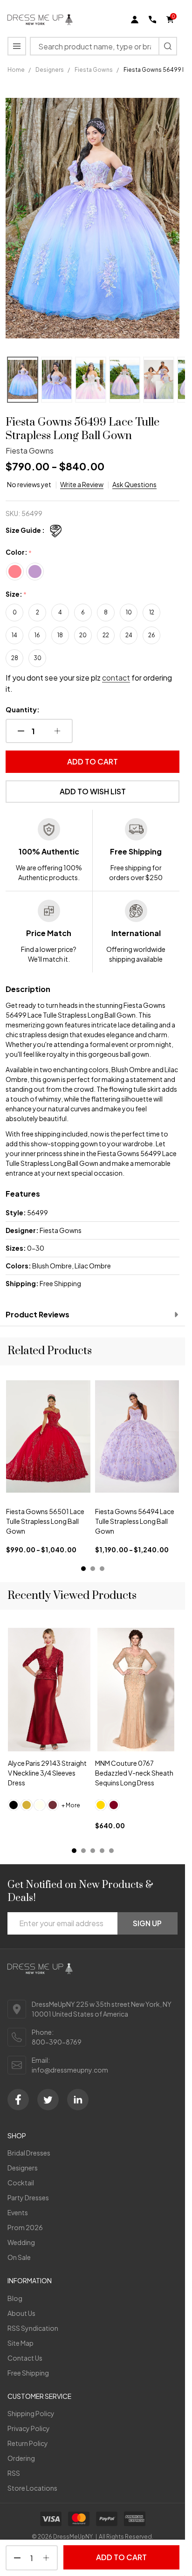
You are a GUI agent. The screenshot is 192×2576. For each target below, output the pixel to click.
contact (116, 678)
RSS (14, 2473)
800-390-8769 (57, 2042)
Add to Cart (93, 761)
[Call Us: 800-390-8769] (152, 20)
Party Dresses (28, 2197)
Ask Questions (134, 484)
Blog (15, 2298)
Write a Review (82, 484)
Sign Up (147, 1923)
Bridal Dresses (29, 2153)
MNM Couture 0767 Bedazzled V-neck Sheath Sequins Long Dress (134, 1773)
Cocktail (21, 2183)
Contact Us (25, 2358)
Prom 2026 (25, 2227)
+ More (71, 1805)
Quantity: (23, 709)
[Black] (14, 1805)
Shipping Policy (31, 2413)
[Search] (168, 46)
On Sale (19, 2257)
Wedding (21, 2242)
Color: (19, 552)
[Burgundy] (114, 1805)
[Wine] (53, 1805)
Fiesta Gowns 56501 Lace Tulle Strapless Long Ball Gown (45, 1521)
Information (30, 2280)
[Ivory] (40, 1805)
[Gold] (27, 1805)
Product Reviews (38, 1314)
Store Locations (32, 2488)
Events (18, 2212)
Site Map (21, 2343)
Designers (23, 2168)
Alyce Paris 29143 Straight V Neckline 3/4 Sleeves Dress (47, 1773)
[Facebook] (18, 2100)
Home (16, 70)
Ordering (21, 2458)
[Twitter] (48, 2100)
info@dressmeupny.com (70, 2070)
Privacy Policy (29, 2428)
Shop (17, 2135)
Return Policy (28, 2443)
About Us (21, 2313)
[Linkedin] (78, 2100)
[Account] (135, 20)
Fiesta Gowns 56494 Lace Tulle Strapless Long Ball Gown (135, 1521)
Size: (16, 594)
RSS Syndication (33, 2328)
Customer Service (39, 2396)
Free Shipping (28, 2373)
